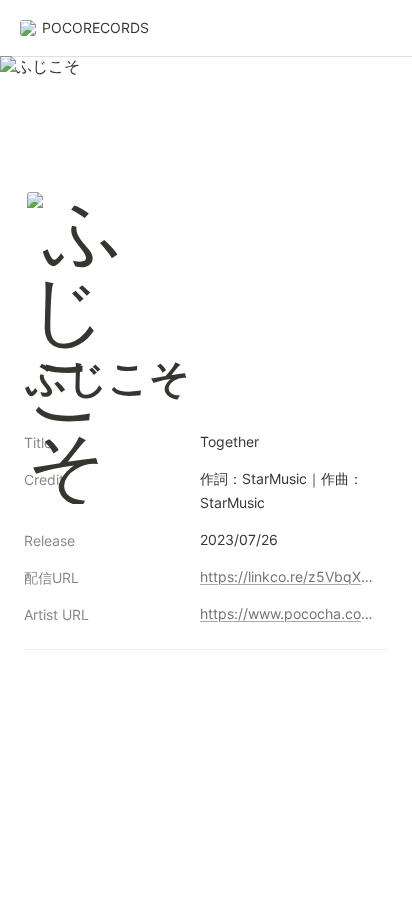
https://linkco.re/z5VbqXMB (290, 576)
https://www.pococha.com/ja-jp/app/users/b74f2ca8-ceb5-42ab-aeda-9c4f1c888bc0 (290, 613)
